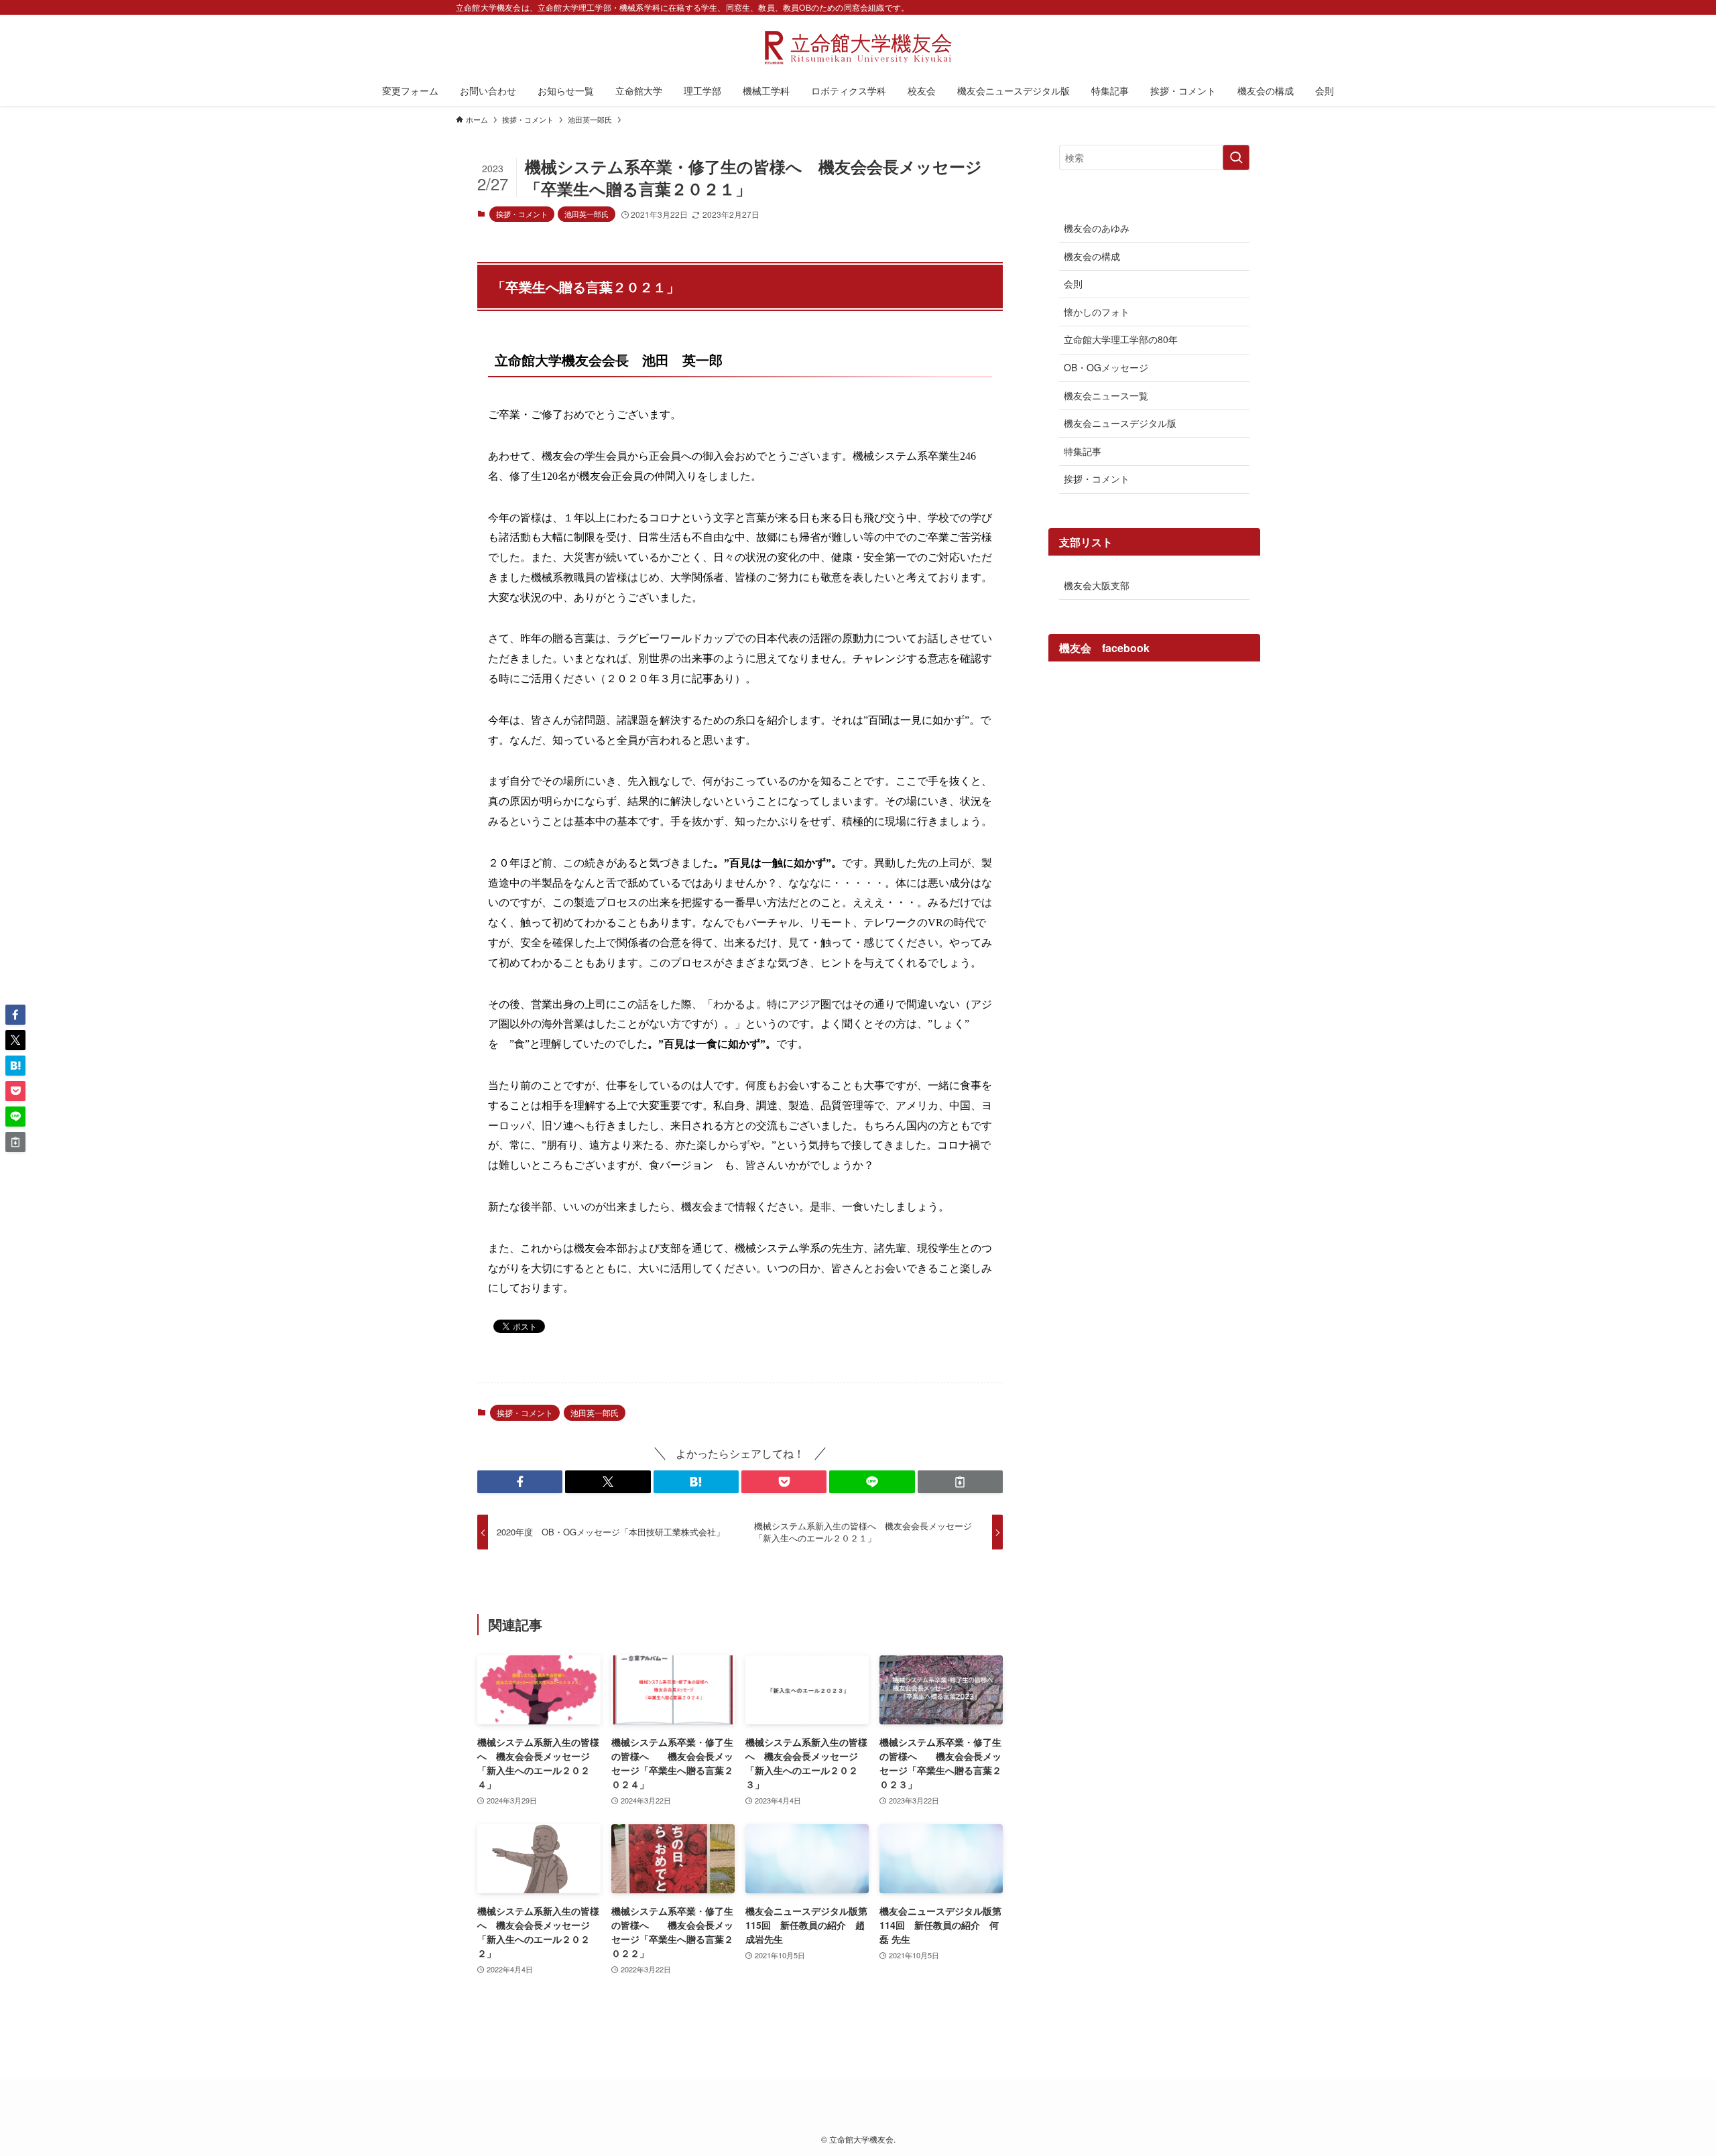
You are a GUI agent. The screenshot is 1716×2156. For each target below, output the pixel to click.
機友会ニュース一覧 (1106, 395)
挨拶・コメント (522, 214)
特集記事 (1083, 451)
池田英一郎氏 (587, 214)
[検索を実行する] (1236, 157)
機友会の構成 (1092, 256)
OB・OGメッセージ (1106, 367)
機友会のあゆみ (1097, 228)
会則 (1073, 283)
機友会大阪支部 (1097, 585)
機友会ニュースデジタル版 (1120, 423)
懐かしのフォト (1097, 312)
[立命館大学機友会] (858, 48)
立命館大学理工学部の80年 (1121, 339)
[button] (520, 1482)
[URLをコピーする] (960, 1482)
